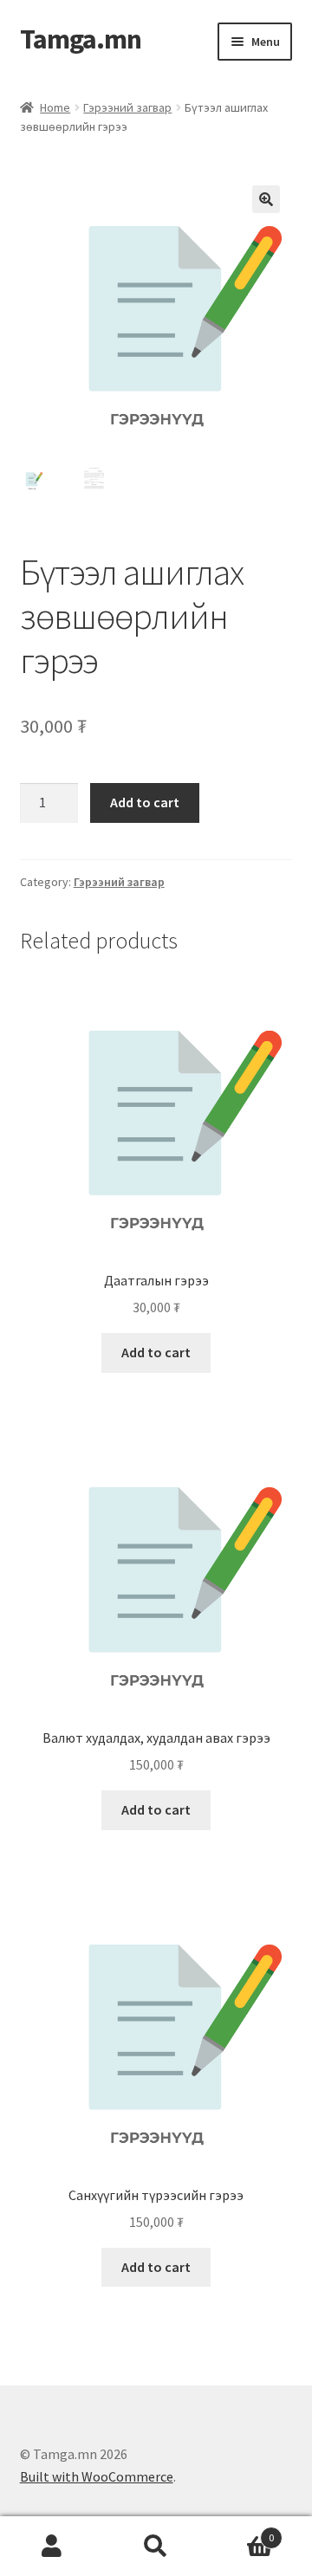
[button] (266, 199)
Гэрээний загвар (127, 107)
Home (55, 107)
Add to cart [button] (156, 1352)
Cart (241, 2531)
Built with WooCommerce (97, 2476)
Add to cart (145, 802)
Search (156, 2547)
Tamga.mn (81, 39)
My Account (52, 2547)
